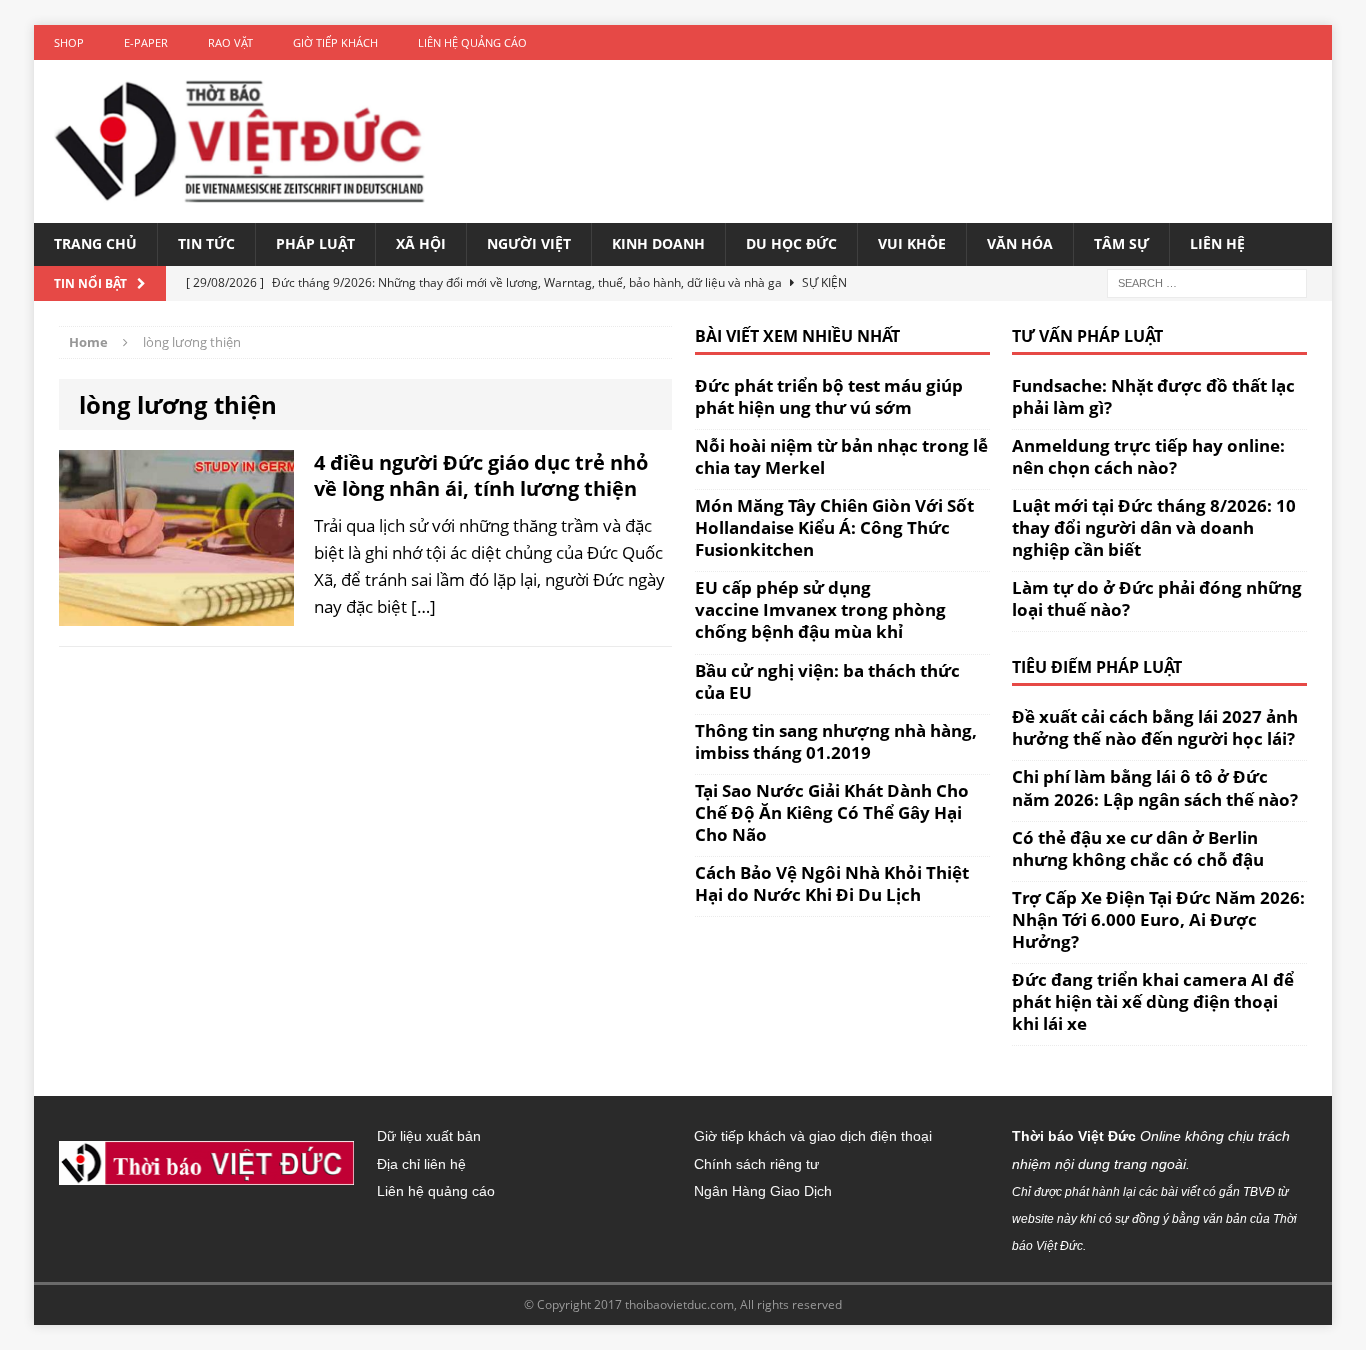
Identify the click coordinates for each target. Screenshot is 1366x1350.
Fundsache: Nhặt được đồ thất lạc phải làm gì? (1153, 396)
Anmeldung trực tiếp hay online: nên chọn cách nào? (1148, 456)
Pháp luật (315, 243)
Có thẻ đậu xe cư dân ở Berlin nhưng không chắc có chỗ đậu (1138, 848)
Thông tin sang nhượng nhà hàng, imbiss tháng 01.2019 (836, 741)
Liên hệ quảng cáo (472, 42)
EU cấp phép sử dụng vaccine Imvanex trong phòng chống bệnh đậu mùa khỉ (820, 609)
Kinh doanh (658, 243)
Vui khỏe (912, 243)
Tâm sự (1121, 243)
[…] (423, 606)
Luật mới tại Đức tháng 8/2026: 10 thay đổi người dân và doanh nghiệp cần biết (1154, 527)
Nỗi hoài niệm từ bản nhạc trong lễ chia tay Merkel (841, 456)
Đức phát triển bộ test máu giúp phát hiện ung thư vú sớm (829, 396)
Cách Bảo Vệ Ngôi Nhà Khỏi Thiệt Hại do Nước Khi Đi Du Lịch (832, 883)
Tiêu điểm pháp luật (1097, 667)
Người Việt (529, 243)
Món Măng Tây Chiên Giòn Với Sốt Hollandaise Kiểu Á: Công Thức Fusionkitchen (834, 527)
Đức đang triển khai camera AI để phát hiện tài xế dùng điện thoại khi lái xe (1153, 1001)
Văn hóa (1020, 243)
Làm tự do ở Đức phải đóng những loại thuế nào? (1157, 598)
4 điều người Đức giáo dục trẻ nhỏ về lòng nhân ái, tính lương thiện (481, 475)
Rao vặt (230, 42)
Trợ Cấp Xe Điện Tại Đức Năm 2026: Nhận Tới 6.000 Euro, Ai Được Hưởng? (1158, 919)
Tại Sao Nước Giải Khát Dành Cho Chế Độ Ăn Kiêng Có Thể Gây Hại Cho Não (832, 812)
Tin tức (206, 243)
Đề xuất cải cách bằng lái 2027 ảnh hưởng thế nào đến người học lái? (1155, 727)
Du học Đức (791, 243)
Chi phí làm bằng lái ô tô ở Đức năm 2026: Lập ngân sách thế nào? (1155, 787)
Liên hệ (1217, 243)
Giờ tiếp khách (335, 42)
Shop (69, 42)
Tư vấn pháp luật (1087, 336)
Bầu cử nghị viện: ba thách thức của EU (827, 681)
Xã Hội (421, 243)
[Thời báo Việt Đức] (239, 141)
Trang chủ (95, 243)
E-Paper (146, 42)
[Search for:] (1207, 281)
